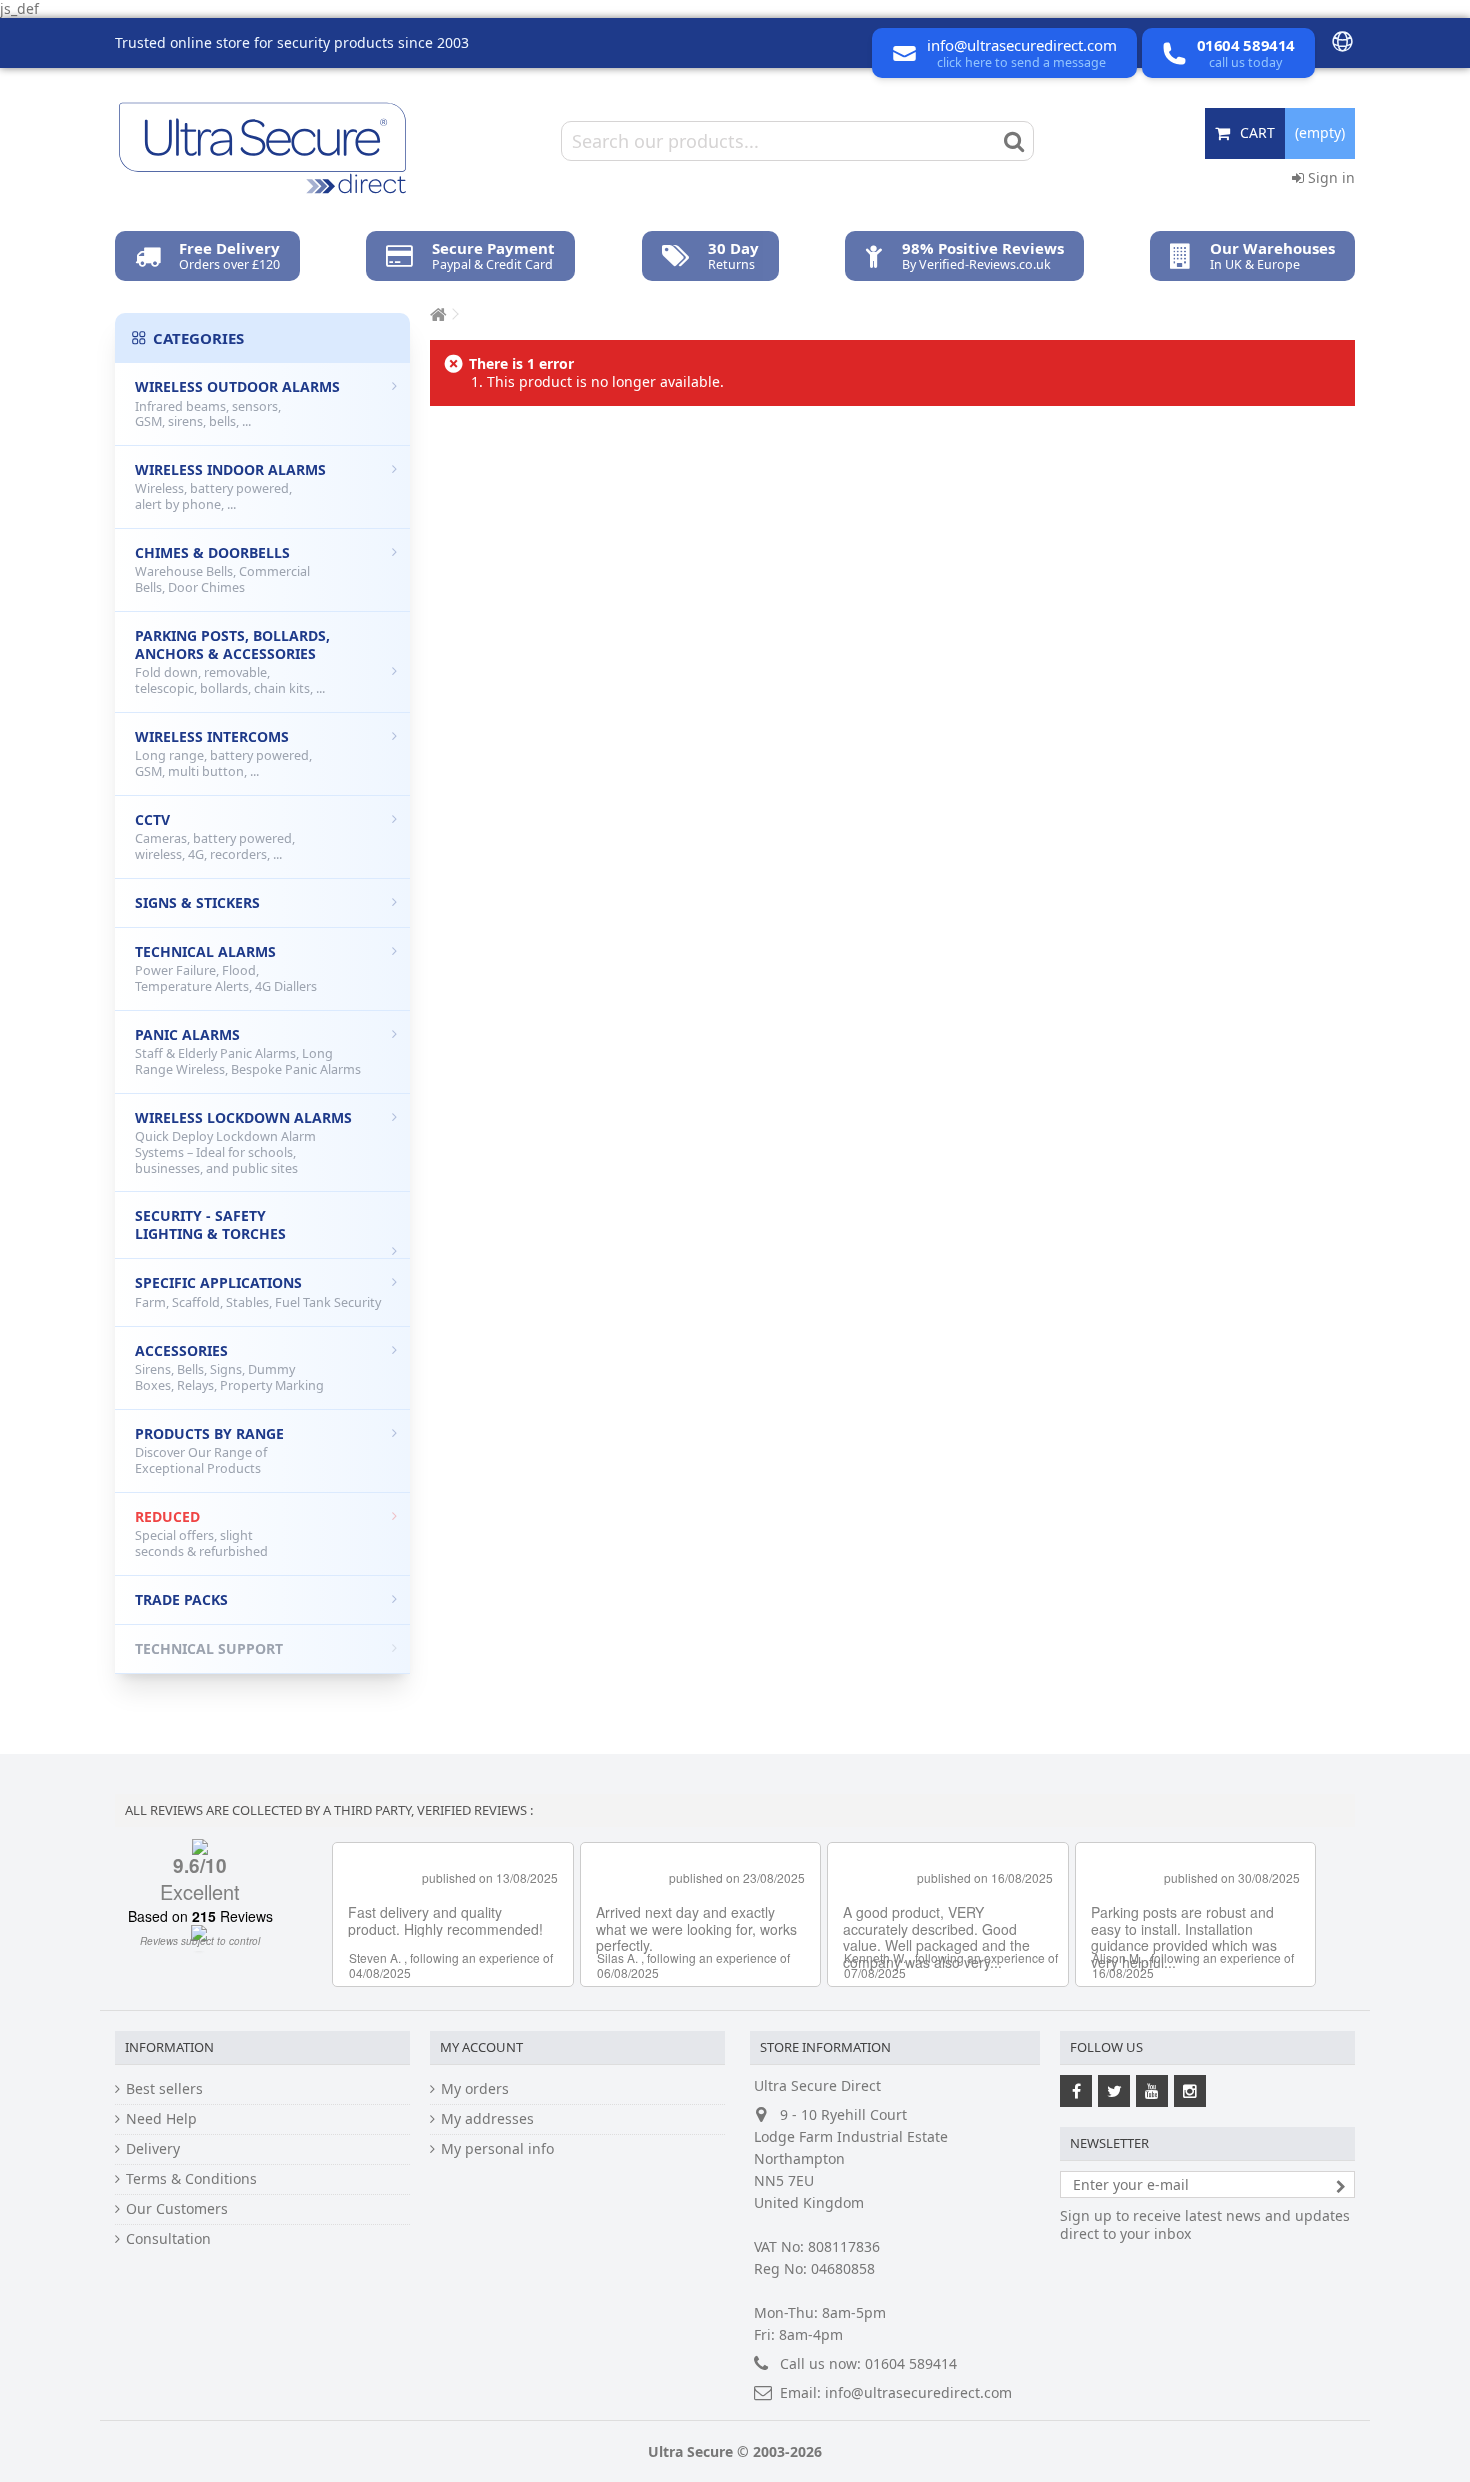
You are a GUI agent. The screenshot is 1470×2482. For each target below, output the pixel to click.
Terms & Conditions (191, 2179)
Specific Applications (258, 1292)
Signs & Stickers (197, 902)
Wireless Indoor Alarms (230, 486)
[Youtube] (1152, 2091)
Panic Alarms (248, 1051)
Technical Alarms (226, 968)
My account (481, 2047)
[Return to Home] (436, 314)
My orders (475, 2089)
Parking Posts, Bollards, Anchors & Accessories (232, 661)
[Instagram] (1190, 2091)
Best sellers (164, 2089)
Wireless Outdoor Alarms (237, 403)
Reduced (201, 1533)
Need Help (161, 2119)
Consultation (168, 2239)
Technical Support (209, 1648)
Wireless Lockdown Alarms (243, 1142)
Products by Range (209, 1450)
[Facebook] (1076, 2091)
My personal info (497, 2149)
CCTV (215, 836)
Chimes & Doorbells (222, 569)
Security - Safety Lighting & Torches (210, 1224)
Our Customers (177, 2209)
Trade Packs (181, 1599)
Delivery (153, 2149)
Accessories (229, 1367)
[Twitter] (1114, 2091)
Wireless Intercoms (223, 753)
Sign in (1329, 177)
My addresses (487, 2119)
